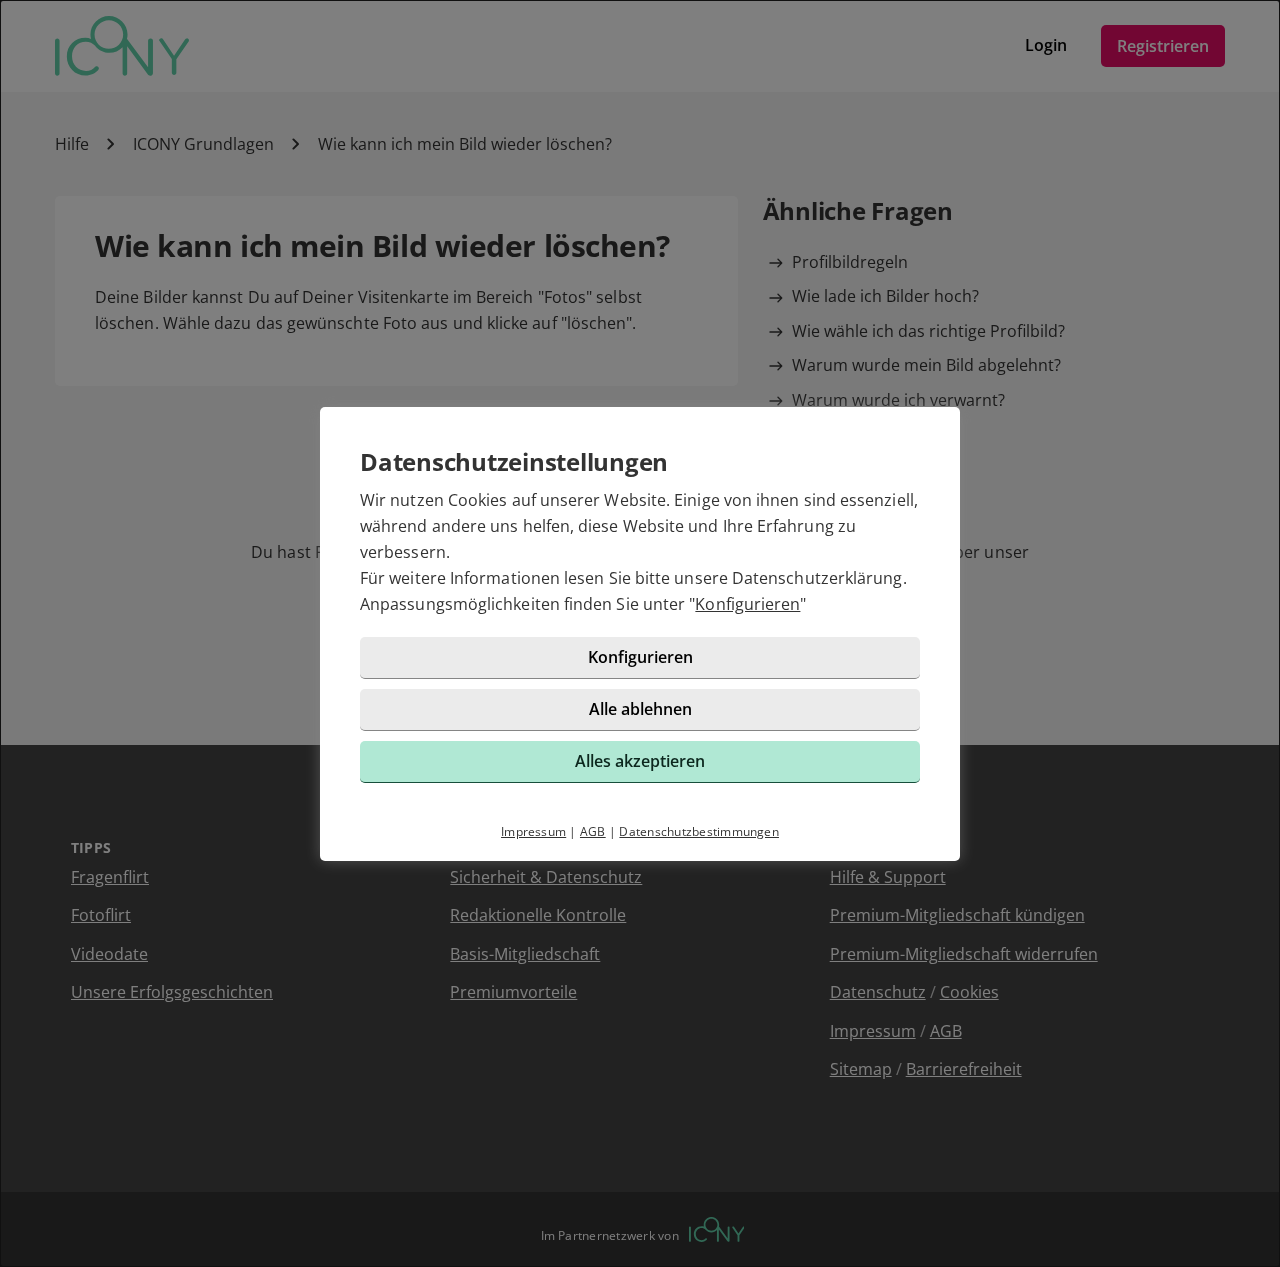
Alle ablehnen (640, 709)
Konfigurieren (747, 604)
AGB (593, 831)
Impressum (533, 831)
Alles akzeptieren (640, 761)
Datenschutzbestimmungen (699, 831)
